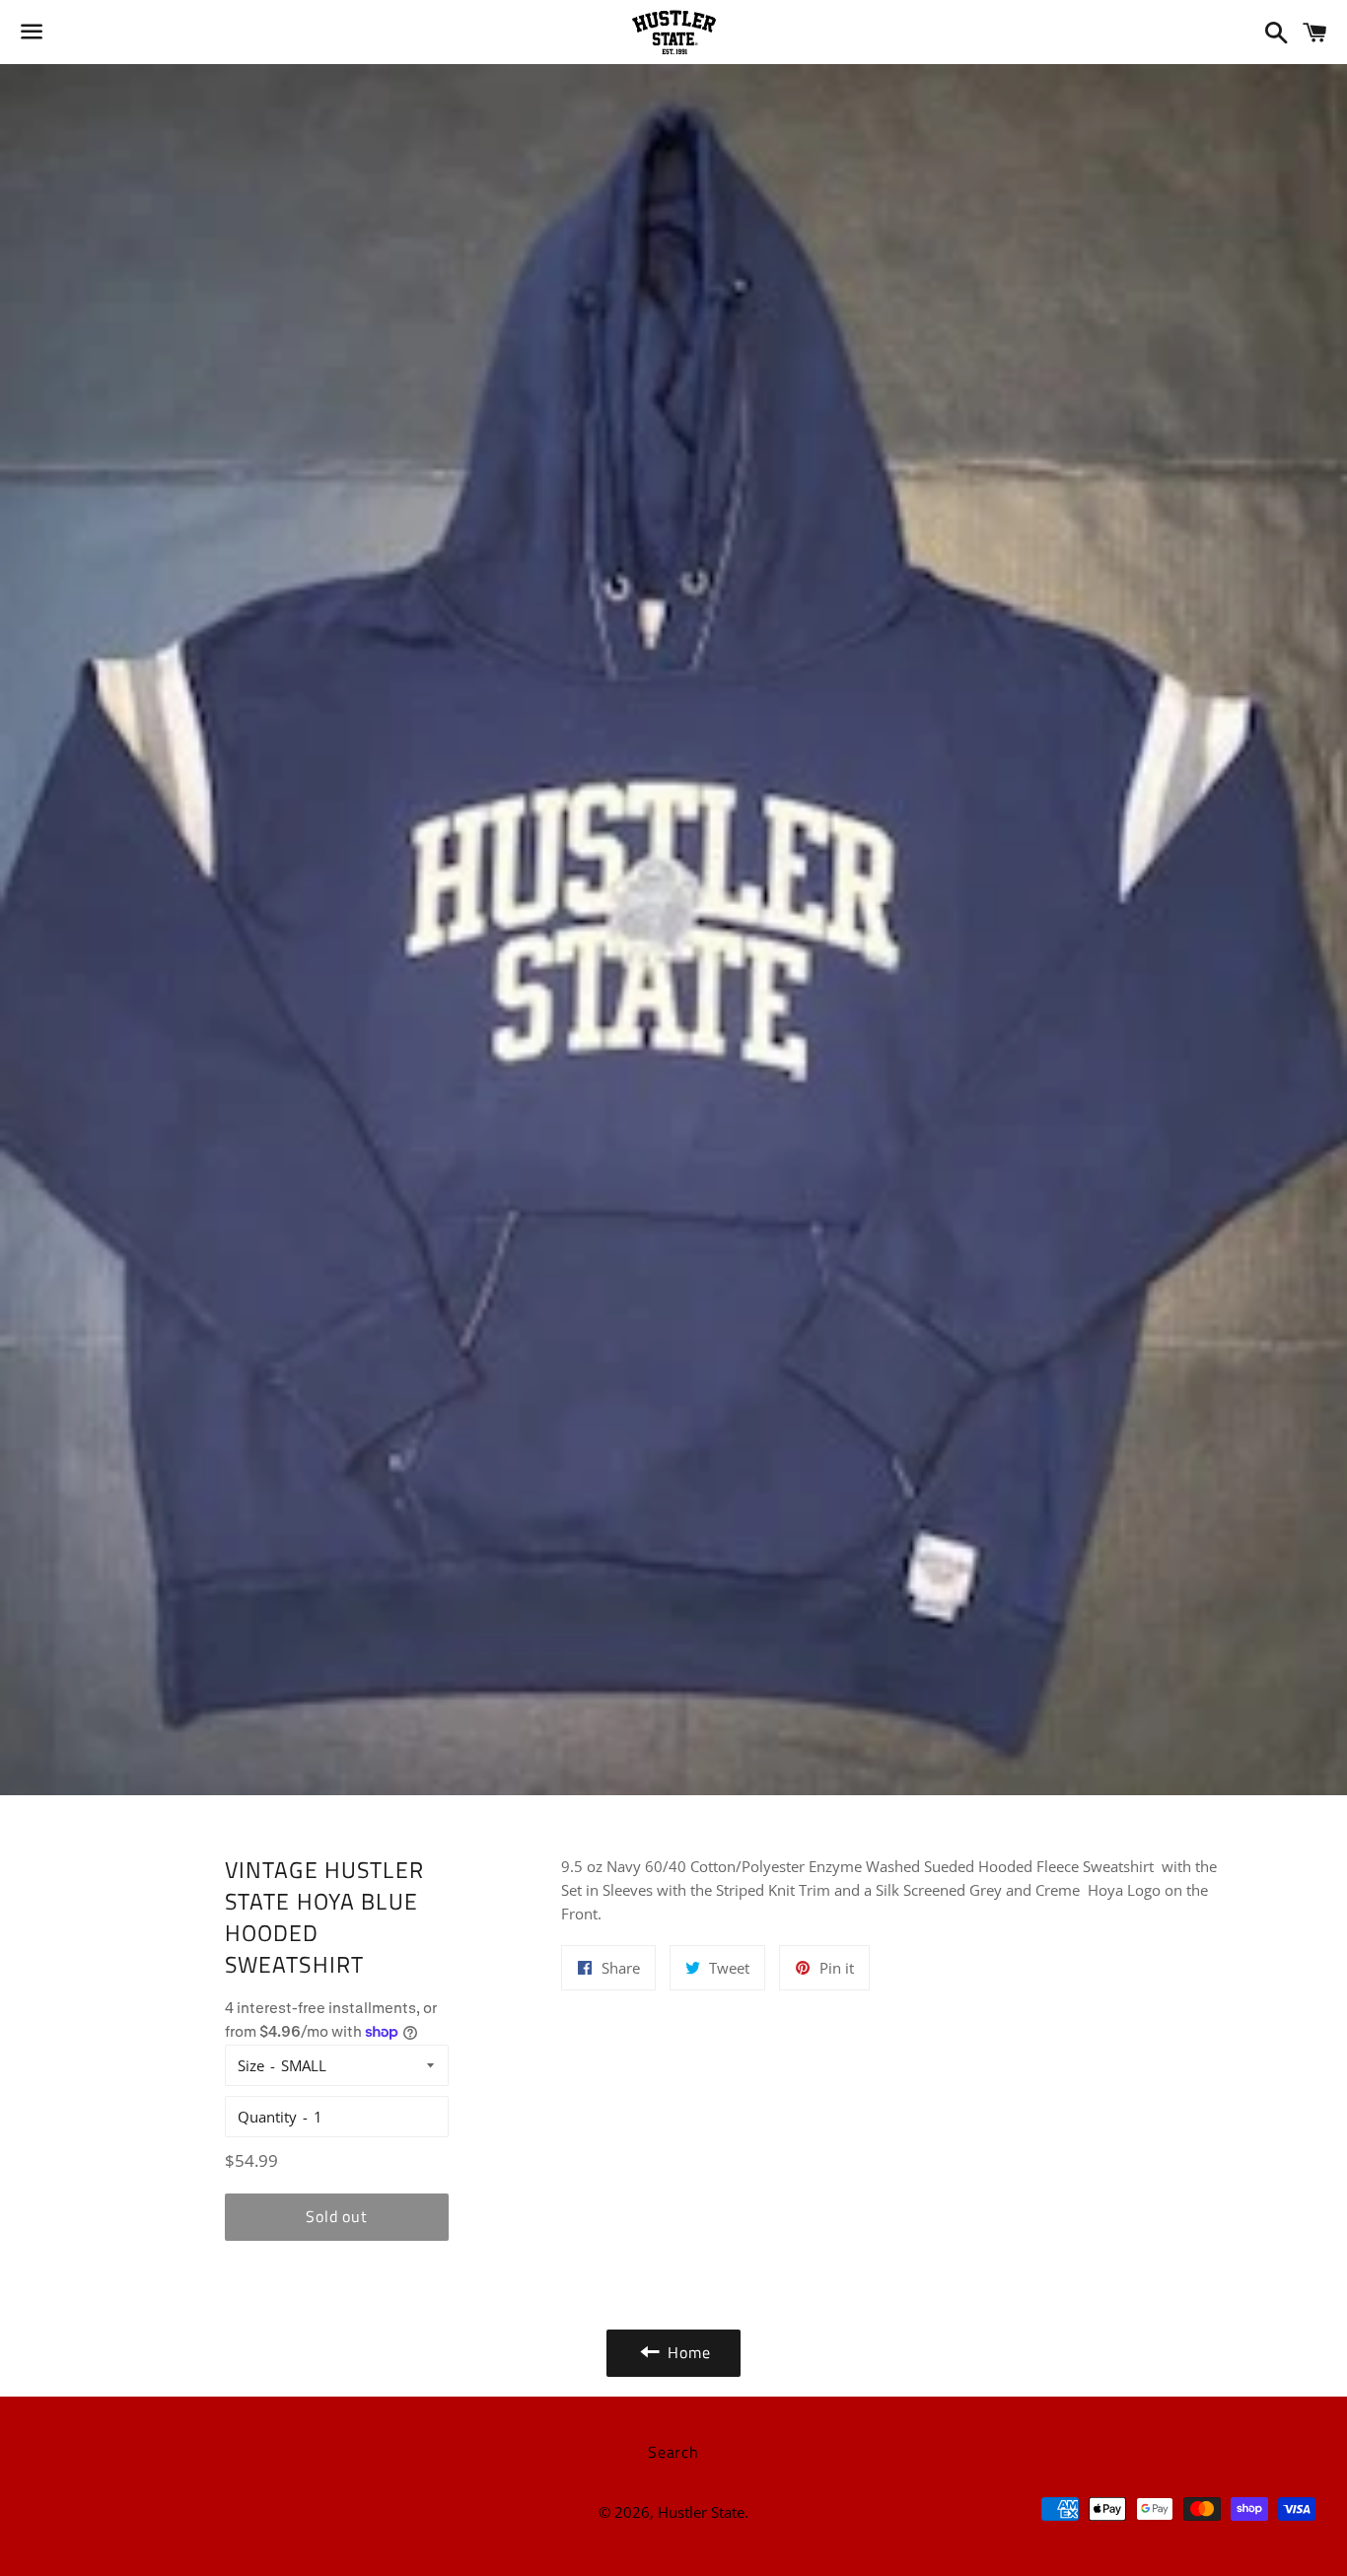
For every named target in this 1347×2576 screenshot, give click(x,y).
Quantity (267, 2117)
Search (673, 2452)
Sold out (336, 2216)
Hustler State (701, 2512)
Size (251, 2065)
